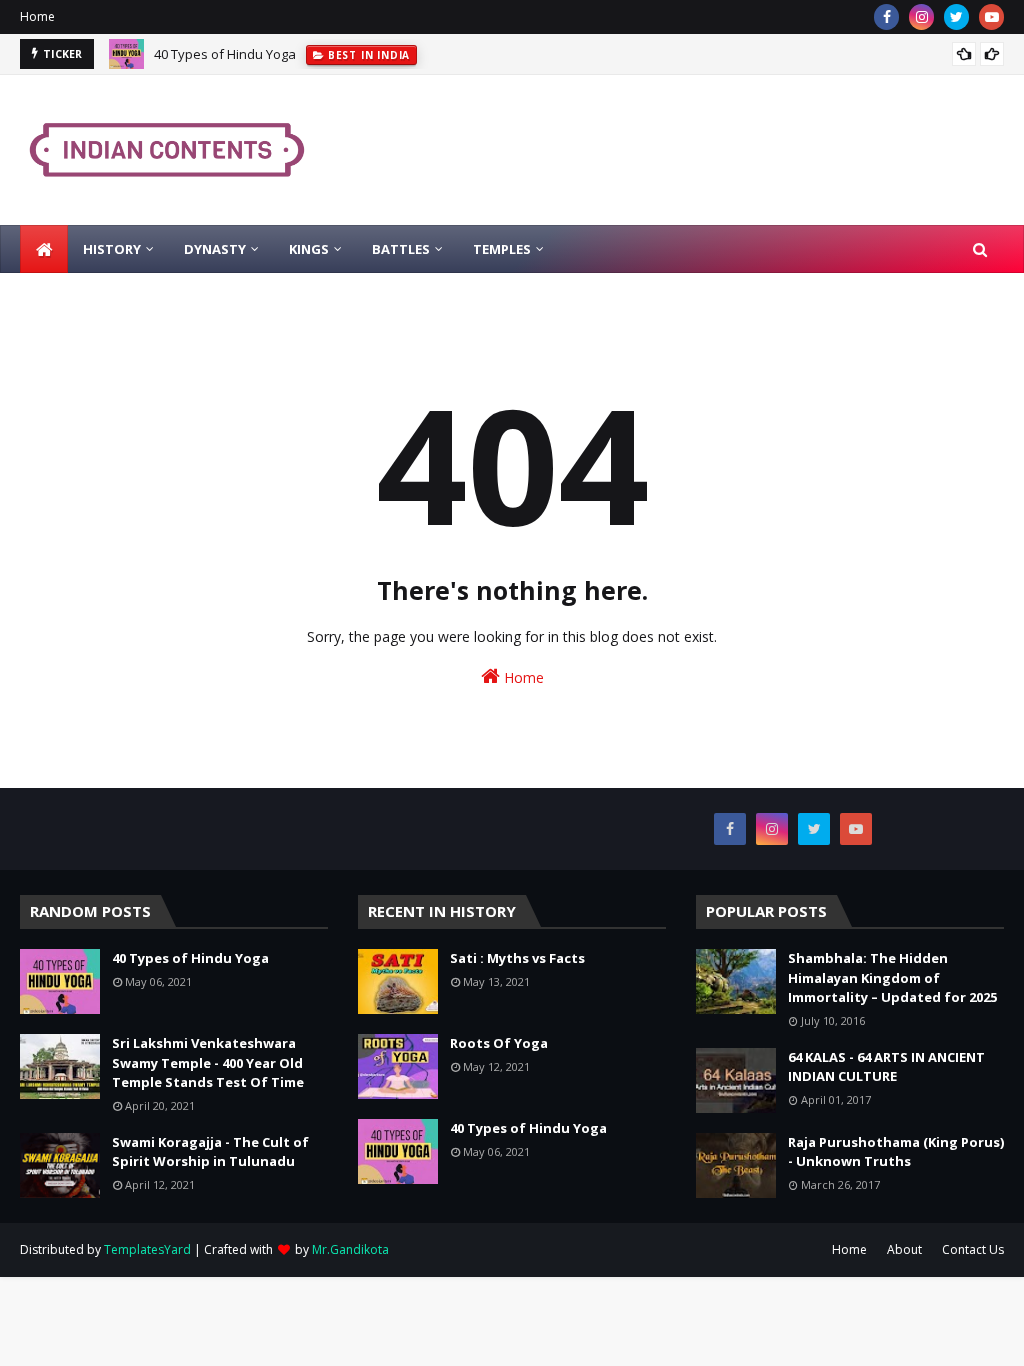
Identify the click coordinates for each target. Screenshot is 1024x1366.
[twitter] (956, 17)
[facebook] (886, 17)
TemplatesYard (147, 1249)
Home (37, 16)
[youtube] (991, 17)
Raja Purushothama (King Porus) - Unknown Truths (896, 1152)
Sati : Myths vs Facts (517, 958)
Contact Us (973, 1249)
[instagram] (921, 17)
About (904, 1249)
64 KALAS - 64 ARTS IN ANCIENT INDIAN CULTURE (886, 1067)
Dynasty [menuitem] (215, 249)
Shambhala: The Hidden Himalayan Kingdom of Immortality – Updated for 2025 (892, 977)
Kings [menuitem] (309, 249)
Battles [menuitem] (401, 249)
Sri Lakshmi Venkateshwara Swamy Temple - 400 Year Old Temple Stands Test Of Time (208, 1062)
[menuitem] (44, 249)
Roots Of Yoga (499, 1043)
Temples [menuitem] (502, 249)
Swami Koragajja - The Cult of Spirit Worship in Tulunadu (210, 1152)
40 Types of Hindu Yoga (225, 54)
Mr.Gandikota (350, 1249)
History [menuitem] (112, 249)
